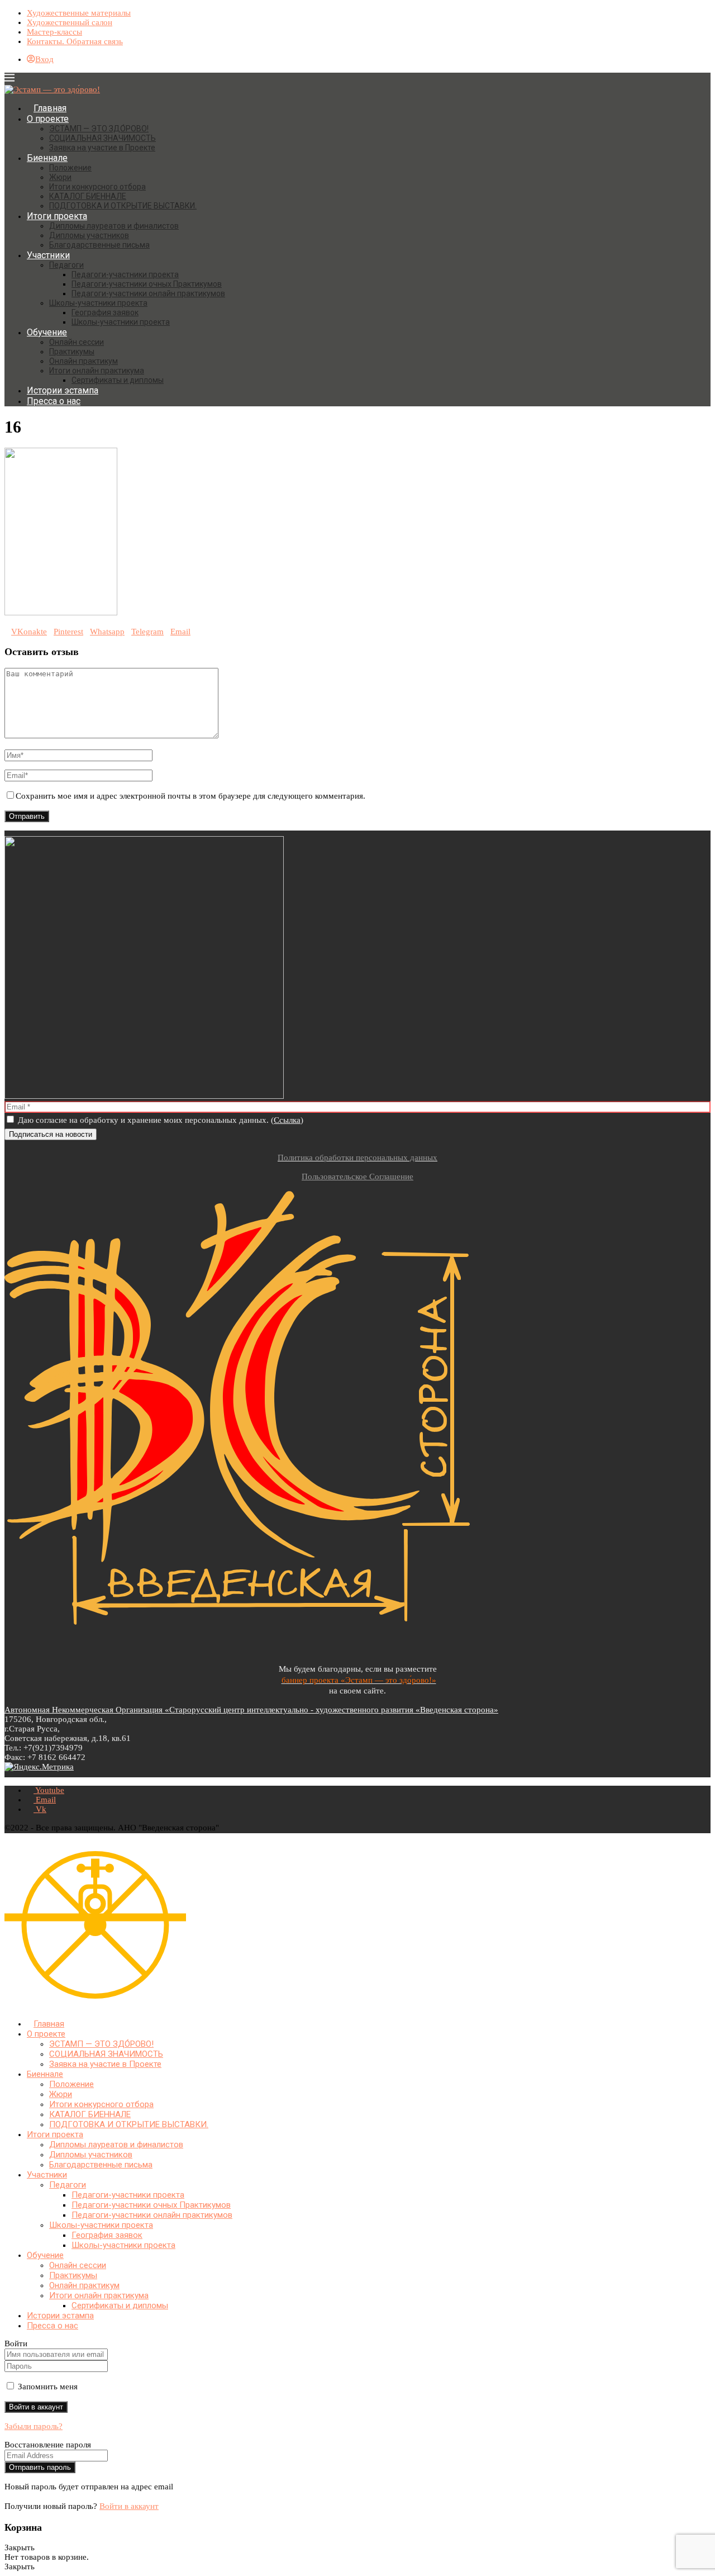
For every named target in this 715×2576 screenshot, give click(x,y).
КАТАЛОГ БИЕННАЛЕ (88, 196)
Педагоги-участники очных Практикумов (147, 284)
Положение (70, 168)
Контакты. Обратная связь (75, 41)
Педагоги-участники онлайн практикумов (148, 293)
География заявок (105, 312)
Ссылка (287, 1120)
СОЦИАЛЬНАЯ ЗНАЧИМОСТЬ (103, 138)
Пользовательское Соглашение (357, 1176)
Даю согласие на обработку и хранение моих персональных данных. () (159, 1120)
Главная (50, 108)
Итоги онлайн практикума (97, 371)
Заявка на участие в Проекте (102, 148)
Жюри (60, 177)
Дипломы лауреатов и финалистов (114, 226)
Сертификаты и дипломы (118, 380)
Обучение (47, 332)
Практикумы (72, 352)
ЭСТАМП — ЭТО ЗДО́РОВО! (99, 129)
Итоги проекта (57, 216)
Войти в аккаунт (129, 2506)
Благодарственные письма (99, 245)
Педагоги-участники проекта (125, 274)
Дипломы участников (89, 235)
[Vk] (26, 2005)
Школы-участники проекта (98, 303)
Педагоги (66, 265)
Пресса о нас (54, 401)
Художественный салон (70, 22)
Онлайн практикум (84, 361)
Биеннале (47, 158)
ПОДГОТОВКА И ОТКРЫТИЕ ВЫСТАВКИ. (123, 206)
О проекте (48, 119)
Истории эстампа (63, 390)
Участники (48, 255)
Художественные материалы (79, 13)
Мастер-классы (54, 32)
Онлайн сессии (77, 342)
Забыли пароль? (34, 2426)
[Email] (17, 2005)
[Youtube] (8, 2005)
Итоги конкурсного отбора (97, 187)
